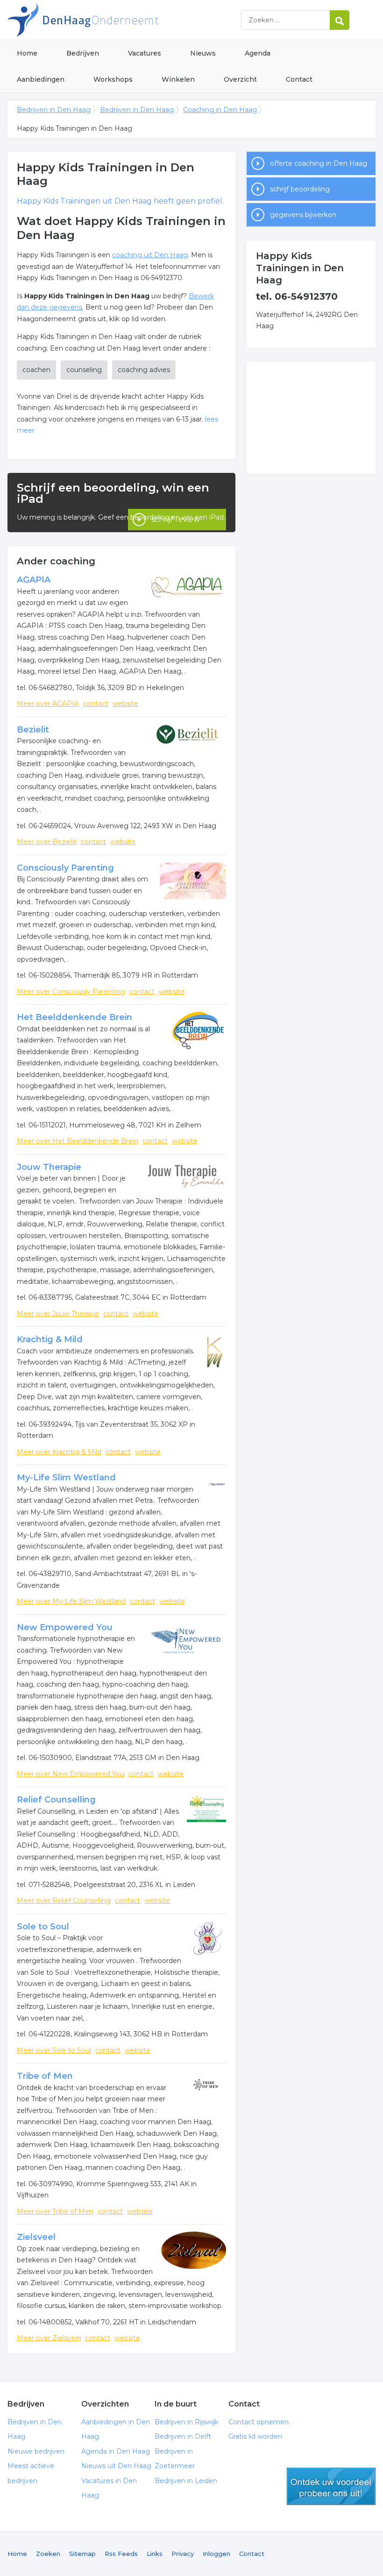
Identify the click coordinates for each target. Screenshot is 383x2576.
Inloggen (216, 2554)
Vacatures (145, 53)
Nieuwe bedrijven (36, 2451)
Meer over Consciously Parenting (71, 992)
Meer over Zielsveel (49, 2338)
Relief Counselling (56, 1800)
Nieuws (203, 53)
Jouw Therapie (49, 1167)
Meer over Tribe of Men (55, 2211)
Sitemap (82, 2554)
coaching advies (144, 370)
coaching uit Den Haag (150, 255)
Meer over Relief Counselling (64, 1900)
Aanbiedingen (41, 79)
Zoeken (48, 2554)
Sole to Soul (43, 1927)
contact (96, 704)
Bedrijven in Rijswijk (186, 2422)
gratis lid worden (331, 2486)
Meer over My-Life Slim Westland (71, 1601)
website (125, 704)
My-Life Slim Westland (66, 1478)
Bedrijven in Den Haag (124, 20)
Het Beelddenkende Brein (74, 1017)
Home (27, 53)
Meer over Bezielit (47, 842)
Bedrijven (83, 53)
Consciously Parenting (65, 868)
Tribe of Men (45, 2076)
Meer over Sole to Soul (54, 2050)
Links (155, 2554)
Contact (299, 79)
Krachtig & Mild (50, 1339)
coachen (36, 370)
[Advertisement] (311, 418)
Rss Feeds (121, 2554)
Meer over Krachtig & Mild (59, 1452)
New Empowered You (65, 1627)
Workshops (113, 79)
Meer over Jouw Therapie (58, 1314)
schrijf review (176, 519)
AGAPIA (34, 580)
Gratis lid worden (255, 2436)
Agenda (258, 53)
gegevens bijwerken (303, 215)
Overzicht (240, 79)
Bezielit (33, 730)
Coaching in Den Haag (220, 110)
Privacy (183, 2554)
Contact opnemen (259, 2422)
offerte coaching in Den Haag (319, 163)
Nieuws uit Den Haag (116, 2466)
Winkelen (178, 79)
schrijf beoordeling (300, 189)
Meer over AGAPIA (48, 704)
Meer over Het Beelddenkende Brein (78, 1141)
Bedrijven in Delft (183, 2436)
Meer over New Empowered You (71, 1774)
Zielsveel (36, 2237)
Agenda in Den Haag (116, 2451)
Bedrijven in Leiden (186, 2481)
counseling (84, 370)
